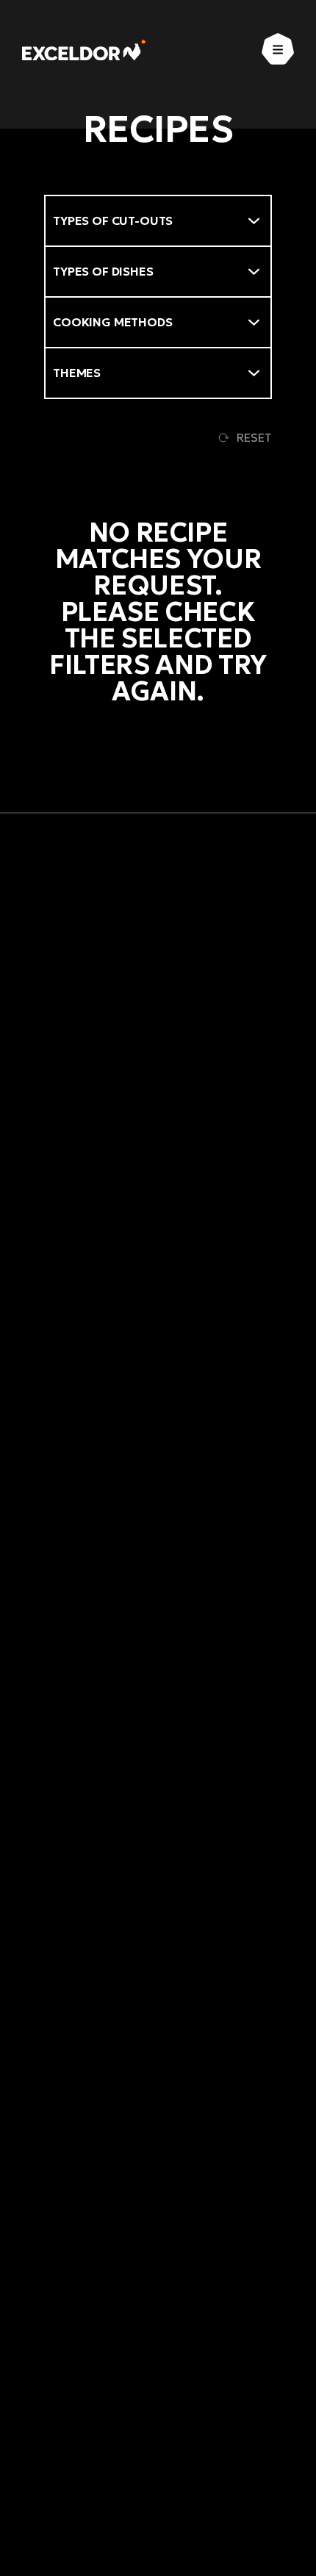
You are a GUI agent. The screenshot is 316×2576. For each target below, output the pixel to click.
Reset (254, 437)
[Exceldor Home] (84, 50)
